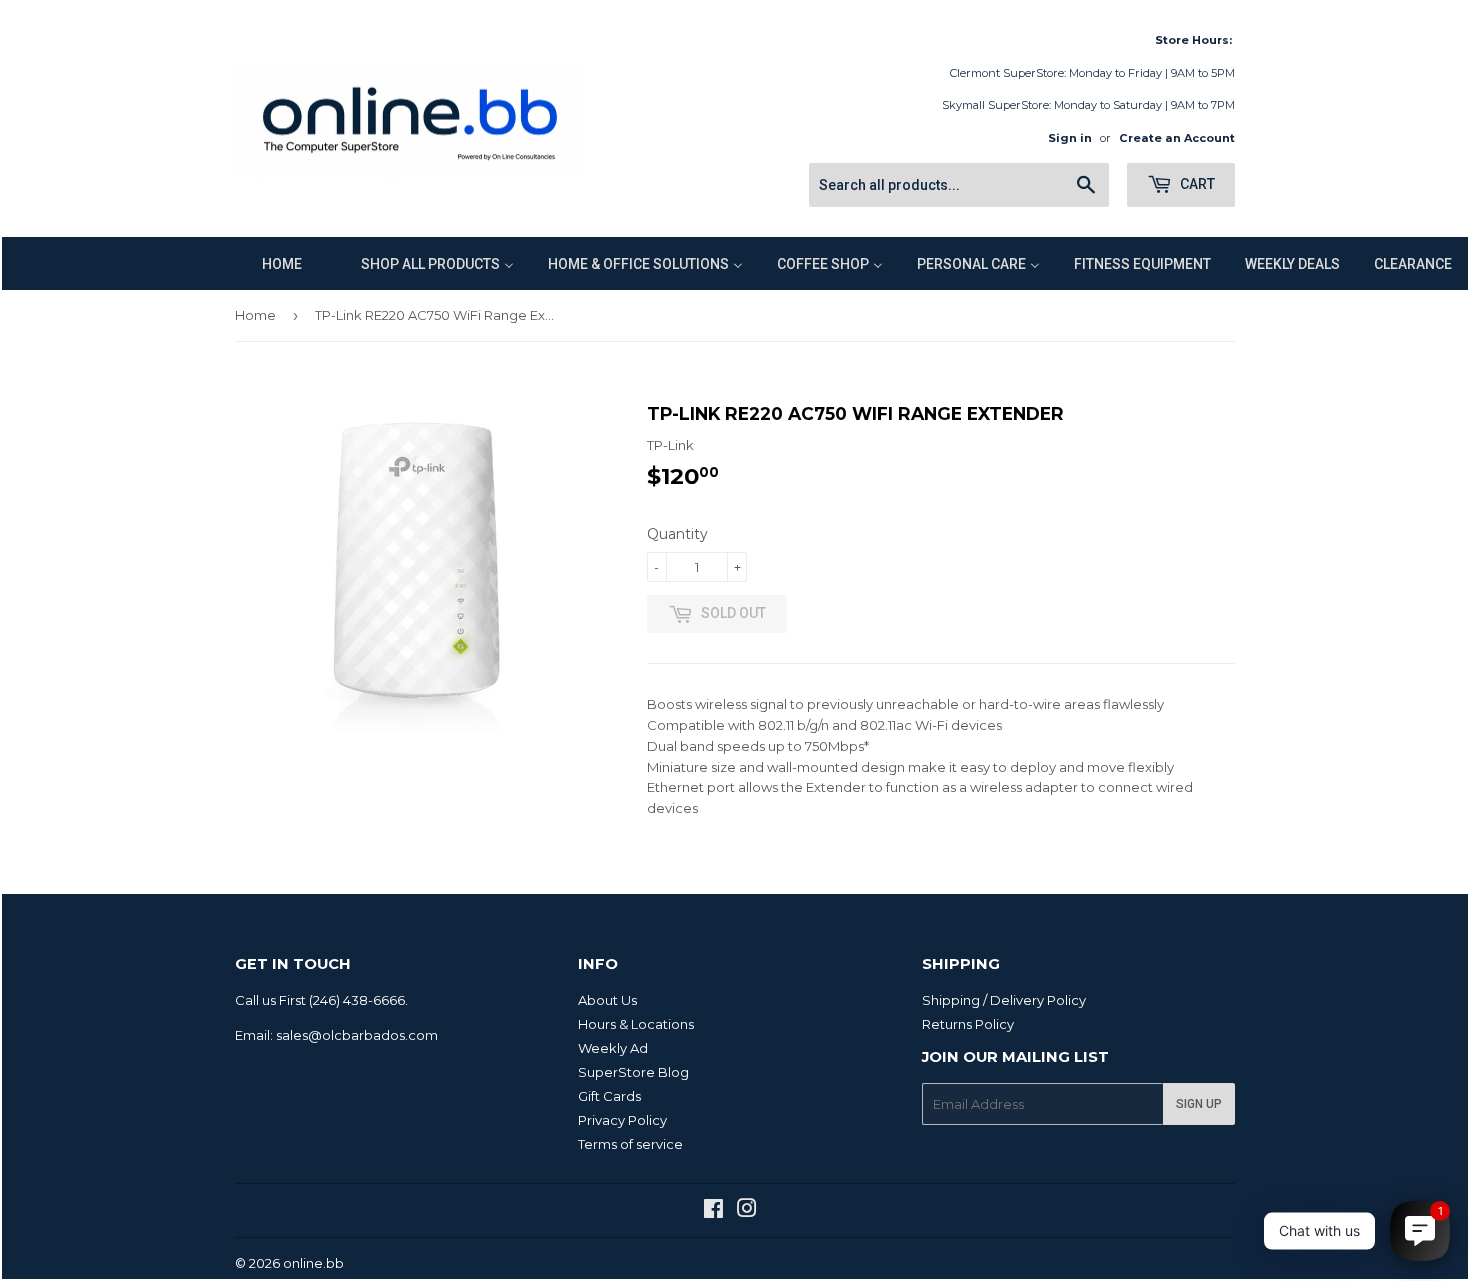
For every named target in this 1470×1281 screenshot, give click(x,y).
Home (255, 315)
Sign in (1070, 138)
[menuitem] (269, 263)
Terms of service (630, 1144)
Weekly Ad (613, 1048)
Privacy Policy (622, 1120)
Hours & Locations (636, 1024)
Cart (1196, 184)
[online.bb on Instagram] (747, 1211)
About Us (607, 1000)
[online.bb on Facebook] (713, 1211)
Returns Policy (968, 1024)
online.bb (313, 1263)
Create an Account (1177, 138)
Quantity (677, 534)
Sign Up (1199, 1104)
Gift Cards (609, 1096)
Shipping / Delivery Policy (1004, 1000)
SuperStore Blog (633, 1072)
